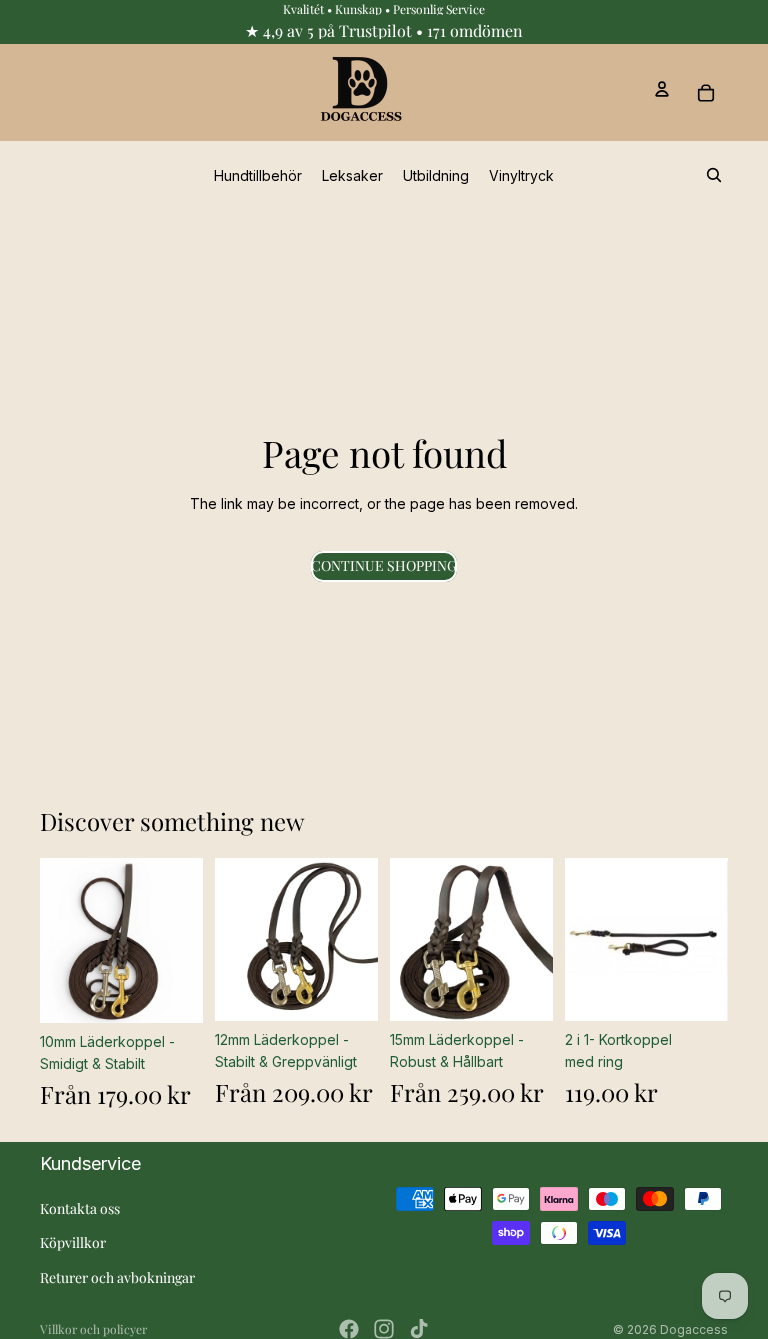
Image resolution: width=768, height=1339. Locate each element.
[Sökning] (714, 175)
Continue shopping (384, 565)
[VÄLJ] (172, 992)
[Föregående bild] (62, 940)
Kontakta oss (80, 1208)
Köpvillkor (73, 1242)
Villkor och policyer (93, 1329)
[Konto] (662, 89)
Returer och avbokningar (117, 1277)
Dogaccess (694, 1329)
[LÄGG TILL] (697, 990)
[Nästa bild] (181, 940)
